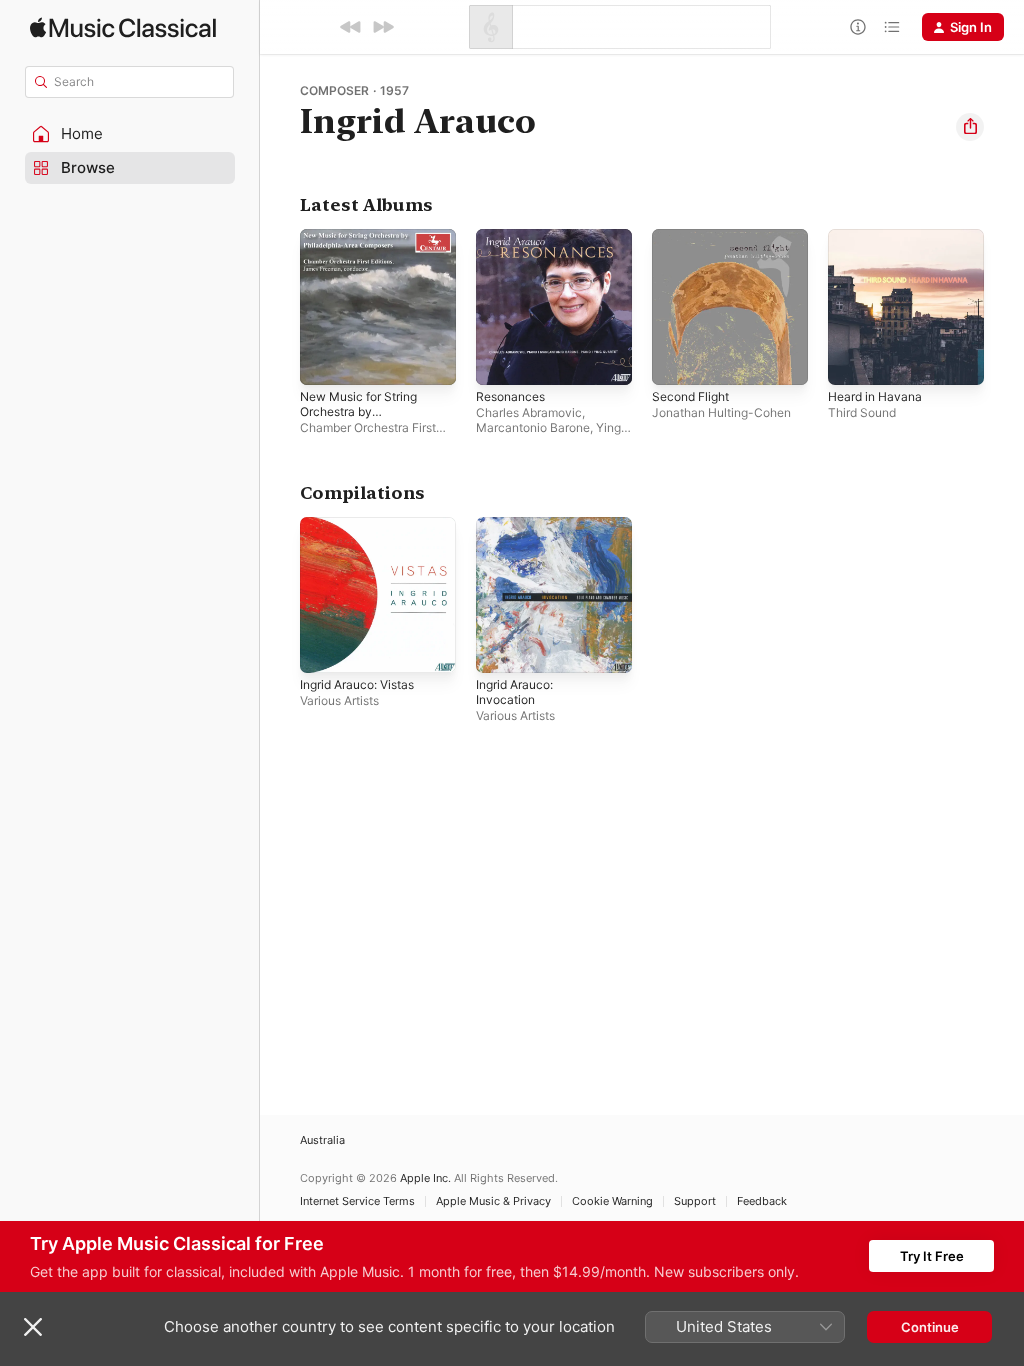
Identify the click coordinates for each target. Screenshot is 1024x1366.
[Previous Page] (280, 307)
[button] (130, 134)
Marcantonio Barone (533, 427)
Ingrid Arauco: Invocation (514, 692)
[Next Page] (1004, 307)
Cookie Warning (612, 1201)
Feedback (762, 1201)
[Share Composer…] (970, 127)
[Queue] (892, 27)
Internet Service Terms (357, 1201)
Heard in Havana (875, 396)
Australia (322, 1140)
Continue (930, 1327)
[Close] (33, 1327)
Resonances (510, 396)
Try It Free (932, 1256)
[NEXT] (383, 27)
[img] (123, 27)
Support (695, 1201)
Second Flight (690, 396)
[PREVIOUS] (351, 27)
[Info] (858, 27)
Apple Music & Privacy (493, 1201)
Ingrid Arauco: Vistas (357, 684)
